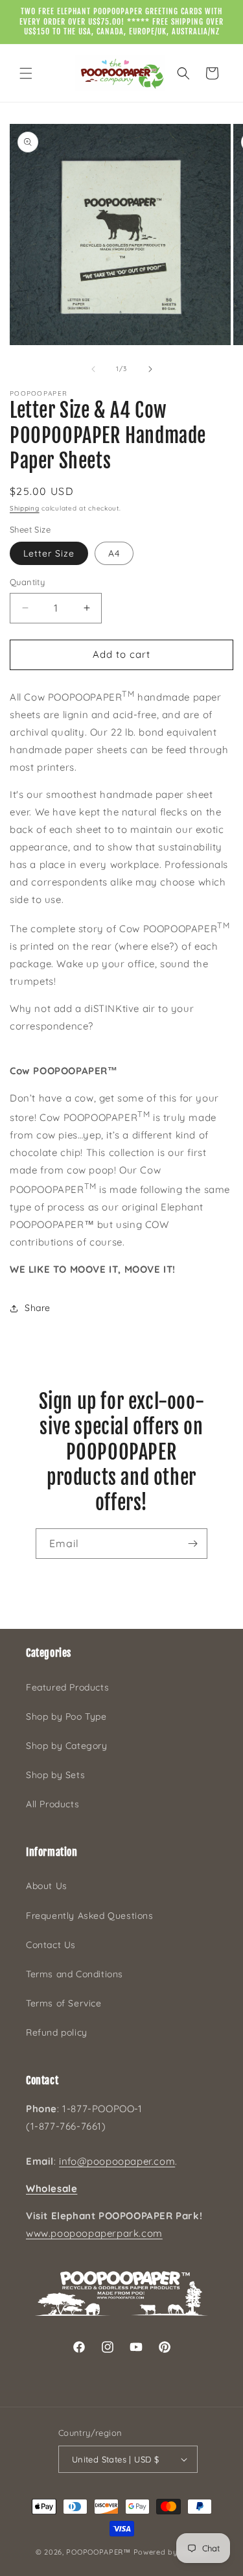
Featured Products (67, 1687)
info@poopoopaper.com (117, 2161)
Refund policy (57, 2032)
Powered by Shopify (171, 2552)
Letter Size (49, 553)
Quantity (27, 582)
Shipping (25, 508)
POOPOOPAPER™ (98, 2552)
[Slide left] (93, 369)
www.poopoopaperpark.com (94, 2233)
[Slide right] (150, 369)
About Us (47, 1886)
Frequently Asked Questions (90, 1916)
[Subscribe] (192, 1544)
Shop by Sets (55, 1775)
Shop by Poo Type (66, 1716)
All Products (52, 1804)
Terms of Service (64, 2003)
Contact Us (51, 1945)
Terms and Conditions (75, 1974)
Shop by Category (67, 1746)
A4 (114, 553)
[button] (26, 73)
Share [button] (38, 1308)
